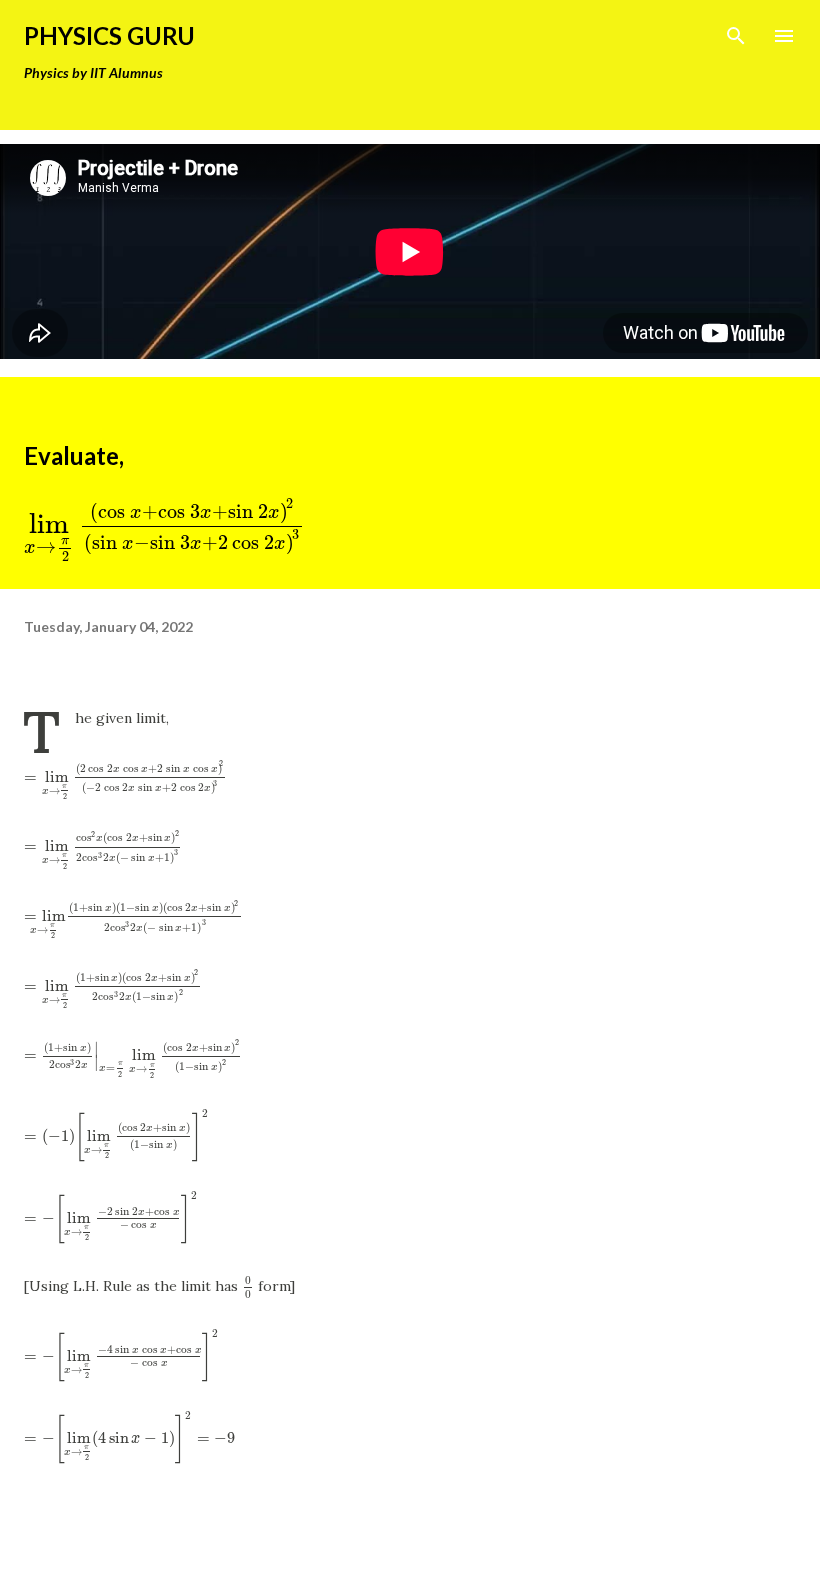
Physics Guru (109, 35)
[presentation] (165, 523)
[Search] (736, 36)
